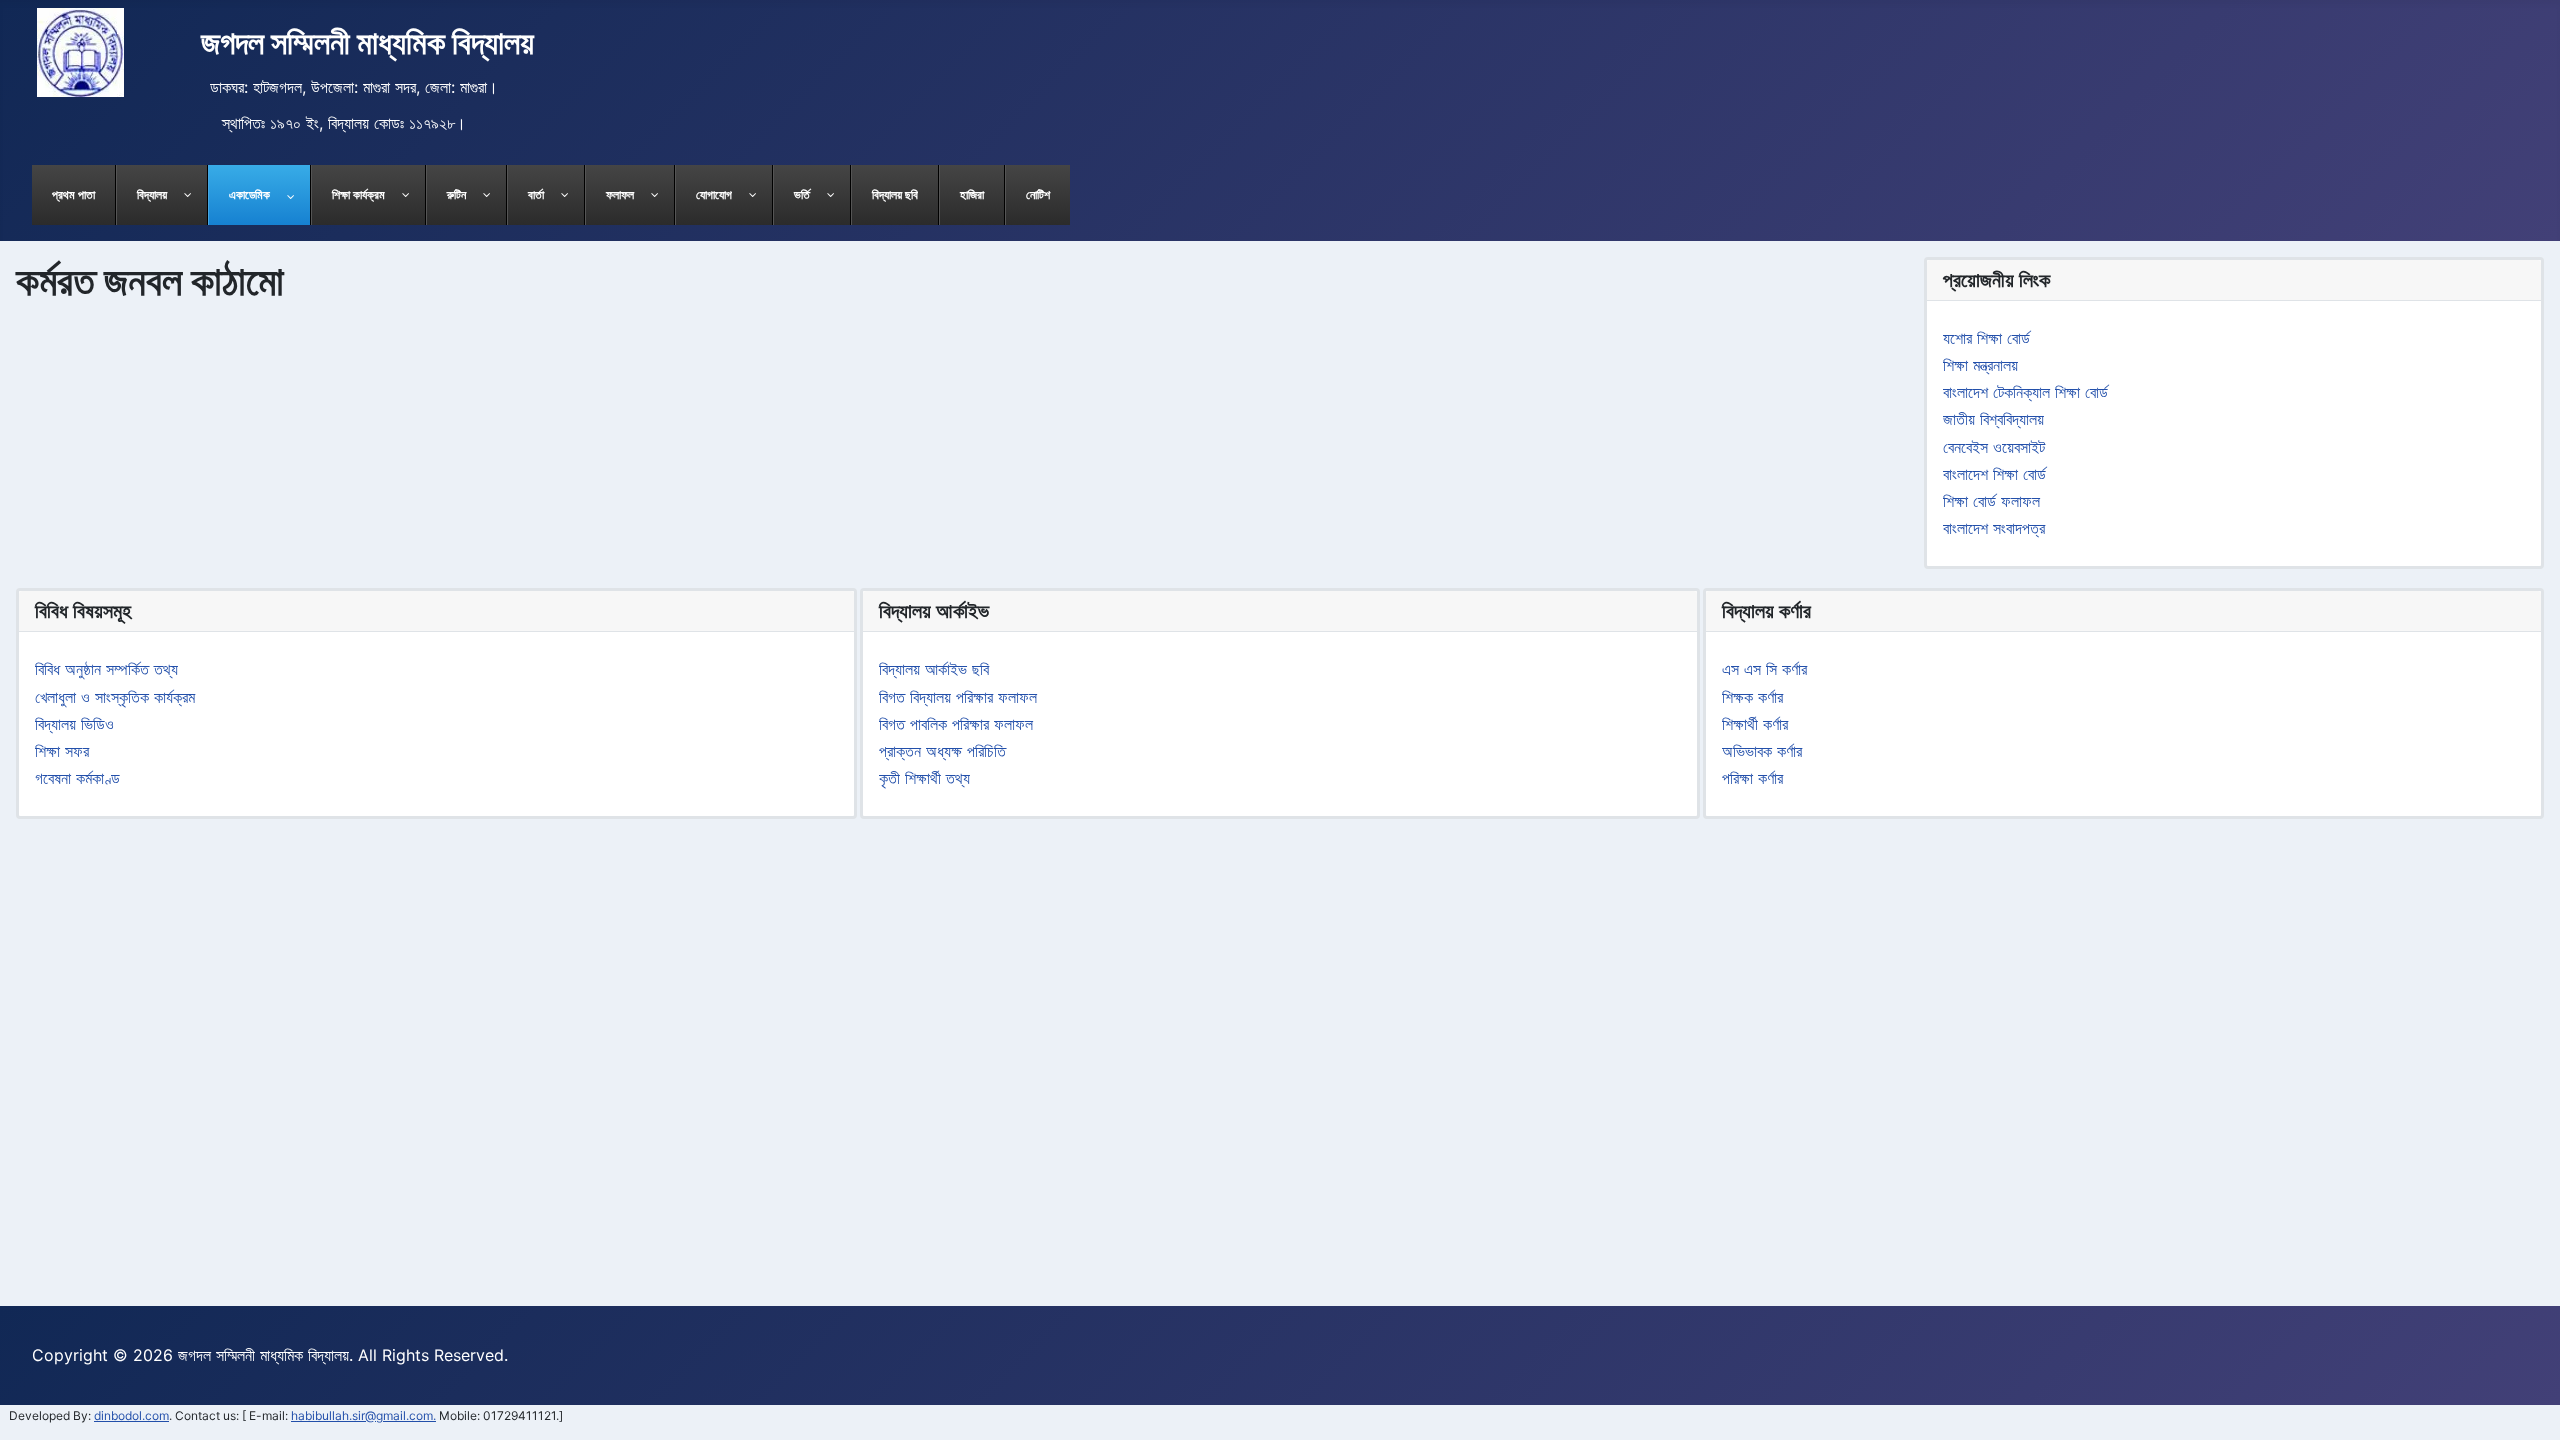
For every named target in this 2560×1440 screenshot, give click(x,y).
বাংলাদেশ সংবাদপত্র (1994, 528)
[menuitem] (74, 195)
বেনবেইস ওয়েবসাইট (1994, 447)
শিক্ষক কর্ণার (1752, 697)
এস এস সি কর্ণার (1764, 669)
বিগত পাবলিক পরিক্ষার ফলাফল (956, 724)
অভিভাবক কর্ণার (1762, 751)
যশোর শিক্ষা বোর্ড (1986, 338)
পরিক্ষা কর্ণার (1752, 778)
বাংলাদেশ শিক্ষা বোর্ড (1994, 474)
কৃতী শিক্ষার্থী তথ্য (924, 778)
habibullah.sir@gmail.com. (363, 1415)
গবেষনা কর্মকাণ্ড (77, 778)
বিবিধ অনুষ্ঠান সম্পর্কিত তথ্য (106, 669)
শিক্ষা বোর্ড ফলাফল (1991, 501)
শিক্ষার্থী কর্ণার (1755, 724)
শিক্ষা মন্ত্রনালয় (1980, 365)
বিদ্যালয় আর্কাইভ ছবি (934, 669)
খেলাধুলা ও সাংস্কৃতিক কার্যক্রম (115, 697)
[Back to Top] (2525, 1405)
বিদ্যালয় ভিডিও (74, 724)
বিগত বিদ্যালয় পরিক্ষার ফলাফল (958, 697)
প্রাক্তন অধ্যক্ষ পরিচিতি (942, 751)
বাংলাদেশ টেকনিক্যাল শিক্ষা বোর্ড (2025, 392)
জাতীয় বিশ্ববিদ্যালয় (1993, 419)
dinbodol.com (131, 1415)
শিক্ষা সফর (62, 751)
